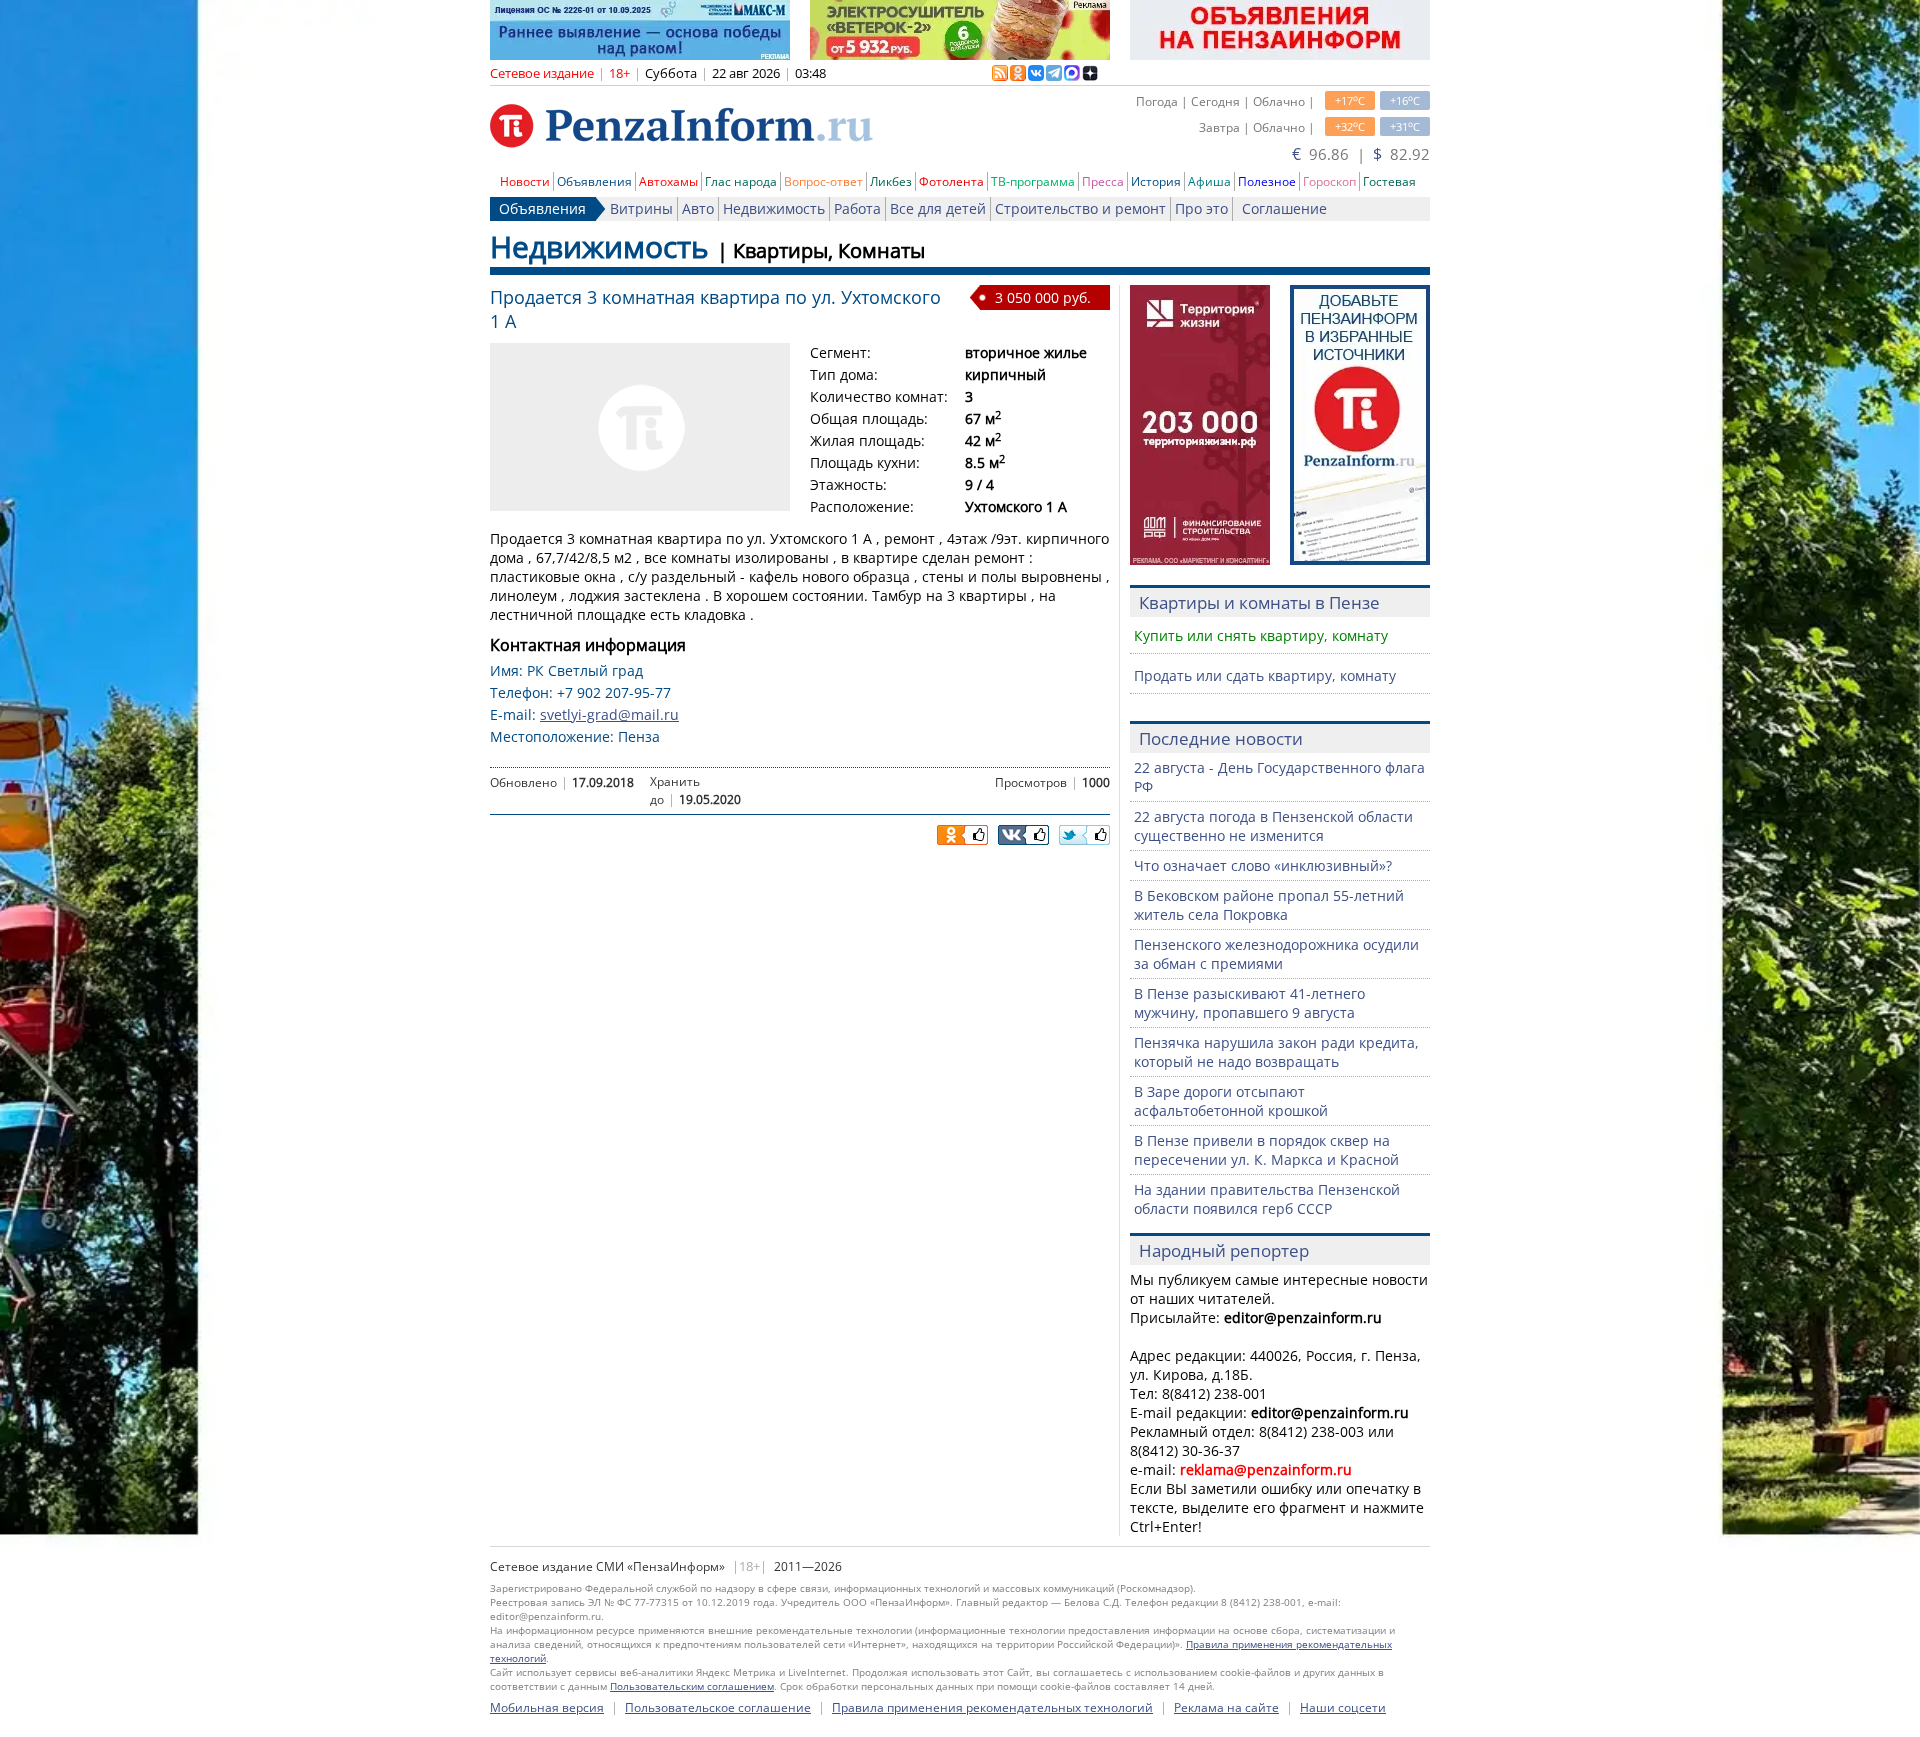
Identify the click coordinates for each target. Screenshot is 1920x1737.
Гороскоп (1329, 181)
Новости (525, 181)
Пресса (1103, 181)
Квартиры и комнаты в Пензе (1259, 602)
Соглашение (1284, 208)
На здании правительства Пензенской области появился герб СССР (1267, 1199)
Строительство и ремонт (1080, 208)
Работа (857, 208)
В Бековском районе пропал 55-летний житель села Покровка (1269, 905)
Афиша (1209, 181)
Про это (1201, 208)
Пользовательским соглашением (692, 1686)
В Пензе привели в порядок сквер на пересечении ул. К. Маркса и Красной (1266, 1150)
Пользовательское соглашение (718, 1707)
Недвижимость (774, 208)
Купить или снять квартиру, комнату (1261, 635)
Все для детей (938, 208)
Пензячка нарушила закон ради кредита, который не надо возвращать (1276, 1052)
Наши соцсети (1343, 1707)
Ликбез (891, 181)
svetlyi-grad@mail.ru (609, 714)
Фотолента (951, 181)
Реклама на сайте (1226, 1707)
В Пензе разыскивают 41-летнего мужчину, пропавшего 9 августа (1249, 1003)
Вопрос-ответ (823, 181)
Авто (698, 208)
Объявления (594, 181)
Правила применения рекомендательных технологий (992, 1707)
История (1156, 181)
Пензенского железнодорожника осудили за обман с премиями (1276, 954)
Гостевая (1389, 181)
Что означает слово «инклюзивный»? (1263, 865)
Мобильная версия (547, 1707)
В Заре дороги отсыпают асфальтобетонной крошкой (1231, 1101)
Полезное (1267, 181)
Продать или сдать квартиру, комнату (1265, 675)
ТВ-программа (1033, 181)
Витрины (641, 208)
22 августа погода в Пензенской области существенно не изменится (1273, 826)
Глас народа (741, 181)
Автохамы (668, 181)
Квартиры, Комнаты (829, 250)
